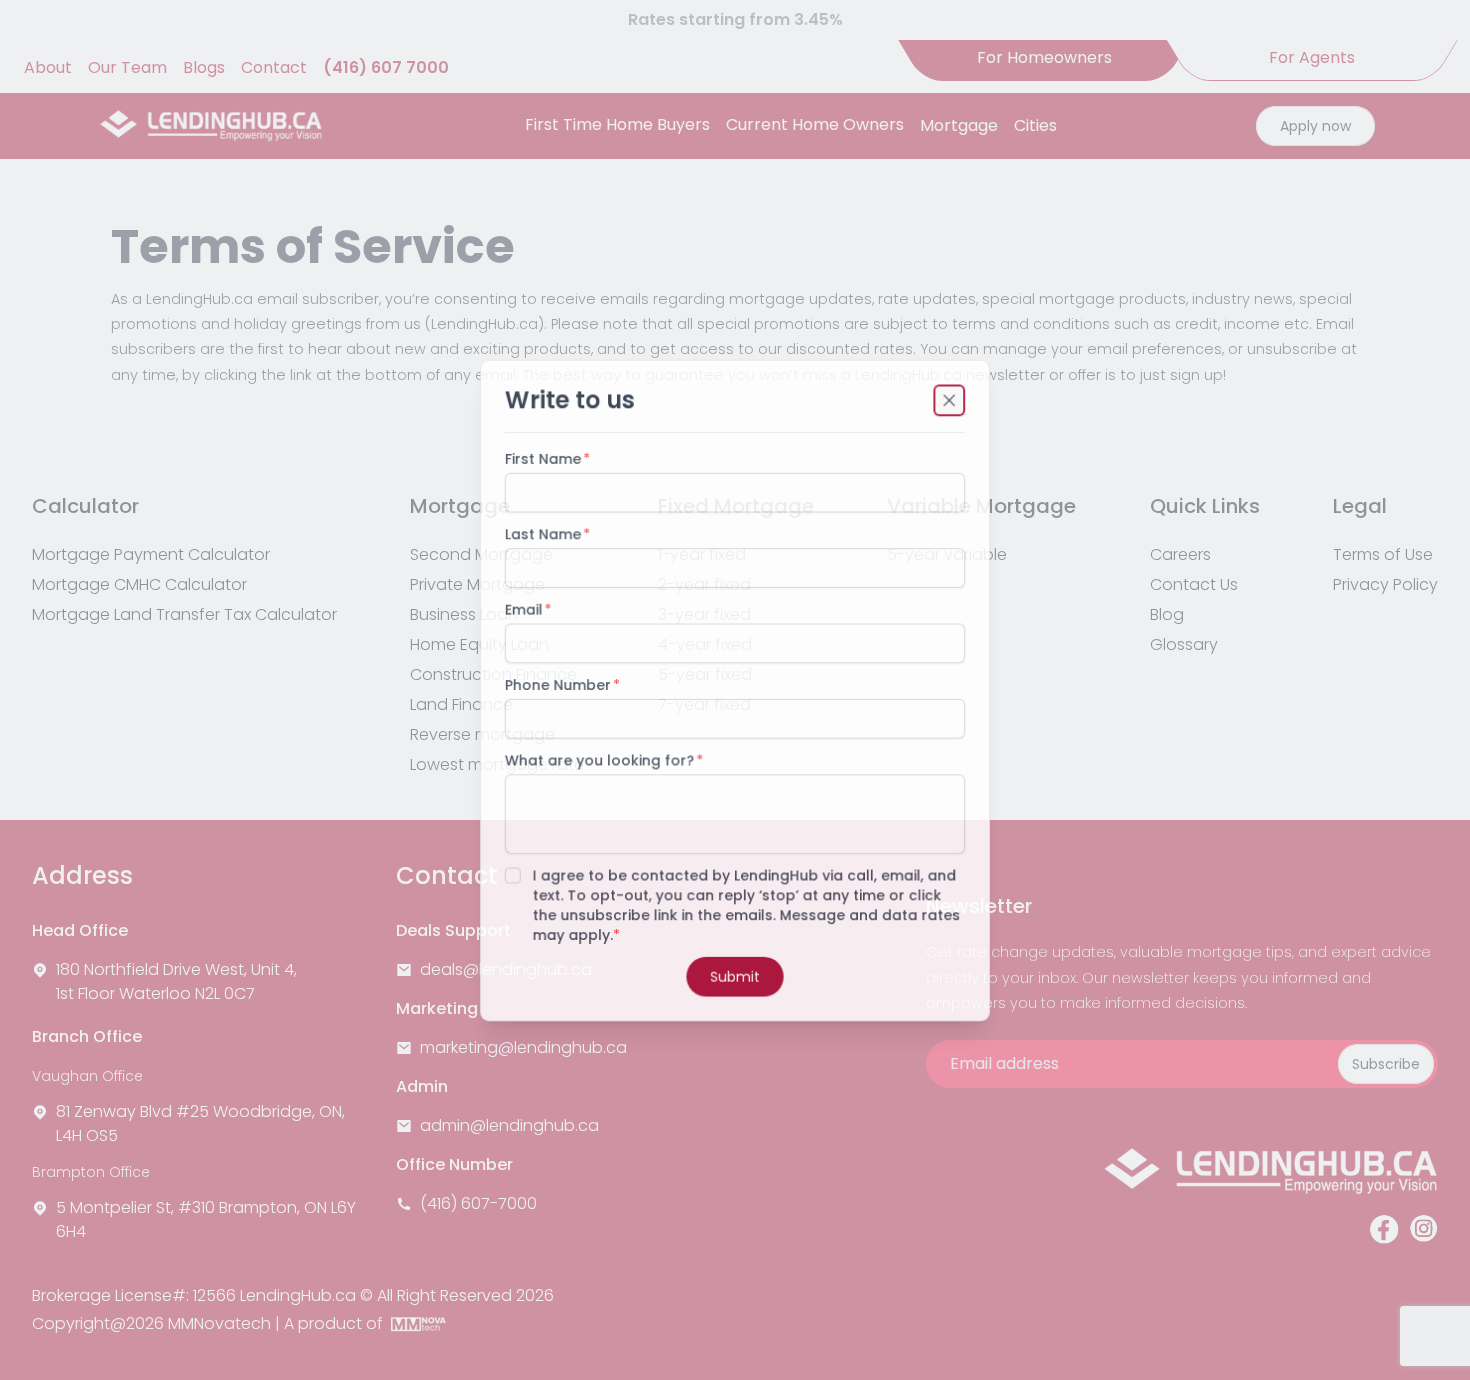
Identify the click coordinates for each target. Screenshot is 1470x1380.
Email (522, 609)
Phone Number (556, 685)
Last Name (541, 533)
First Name (541, 457)
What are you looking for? (598, 761)
